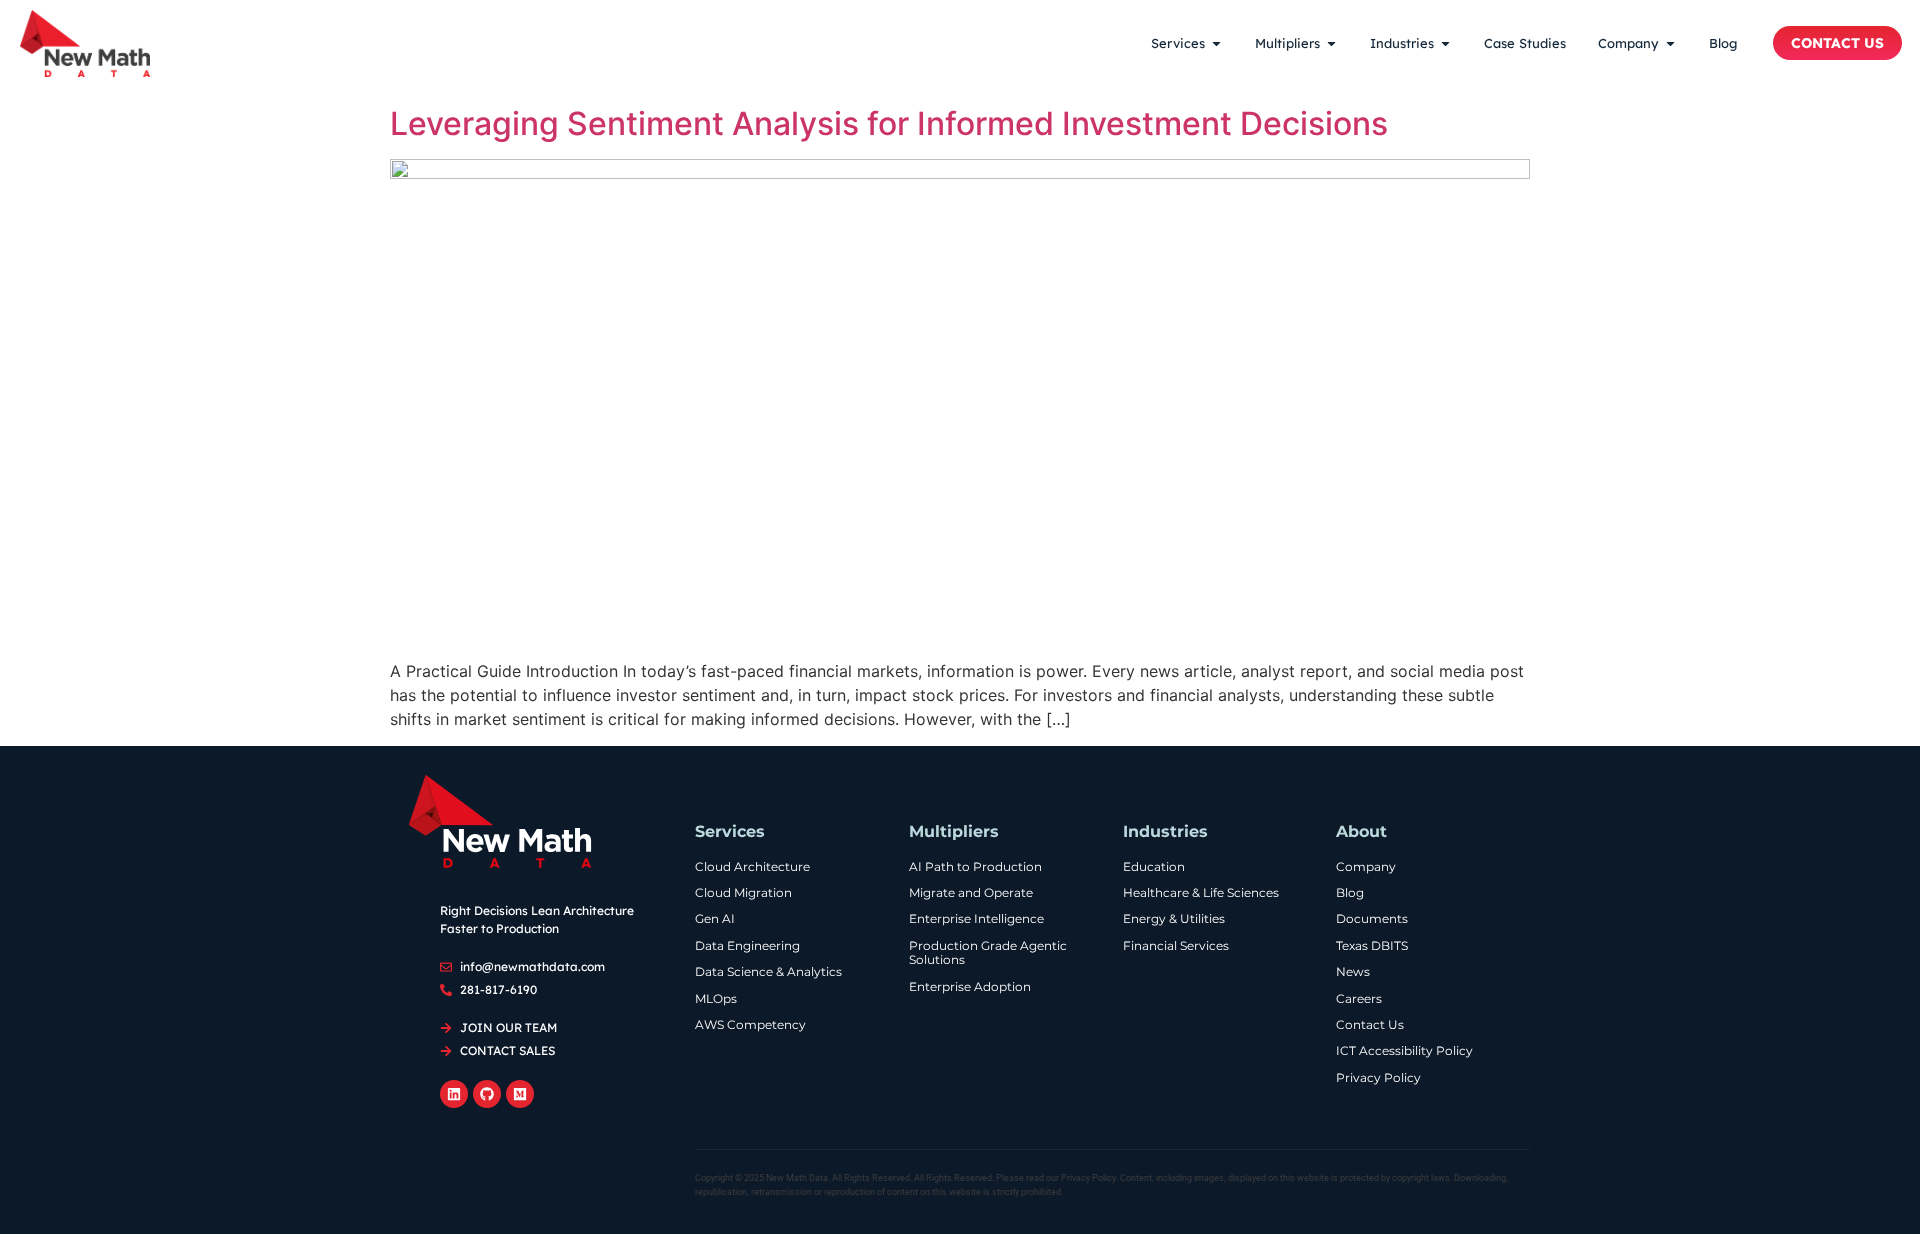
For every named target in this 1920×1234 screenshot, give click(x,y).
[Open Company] (1670, 44)
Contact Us (1370, 1025)
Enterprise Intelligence (976, 919)
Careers (1359, 999)
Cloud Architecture (752, 867)
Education (1154, 867)
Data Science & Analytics (768, 972)
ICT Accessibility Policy (1404, 1051)
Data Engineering (747, 946)
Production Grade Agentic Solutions (988, 953)
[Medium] (520, 1094)
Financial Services (1176, 946)
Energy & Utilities (1174, 919)
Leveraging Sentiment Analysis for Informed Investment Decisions (889, 123)
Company (1366, 867)
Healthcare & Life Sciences (1201, 893)
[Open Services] (1216, 44)
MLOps (716, 999)
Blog (1350, 893)
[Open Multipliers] (1331, 44)
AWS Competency (750, 1025)
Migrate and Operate (971, 893)
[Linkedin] (454, 1094)
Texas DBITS (1372, 946)
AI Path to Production (975, 867)
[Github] (487, 1094)
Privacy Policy (1378, 1078)
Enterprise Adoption (970, 987)
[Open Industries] (1445, 44)
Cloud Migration (743, 893)
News (1353, 972)
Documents (1372, 919)
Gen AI (715, 919)
